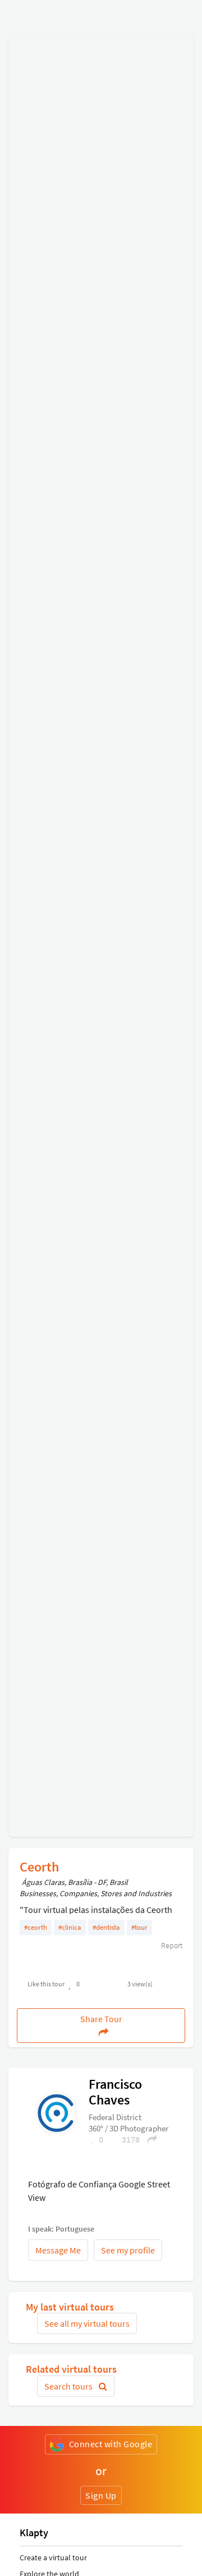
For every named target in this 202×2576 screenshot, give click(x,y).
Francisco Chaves (115, 2092)
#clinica (70, 1927)
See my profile (128, 2250)
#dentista (106, 1927)
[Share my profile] (149, 2139)
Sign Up (101, 2495)
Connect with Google (111, 2444)
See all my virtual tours (87, 2323)
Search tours (69, 2386)
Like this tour (46, 1984)
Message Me (58, 2250)
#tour (139, 1927)
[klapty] (57, 2112)
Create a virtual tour (53, 2558)
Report (171, 1945)
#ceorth (36, 1927)
